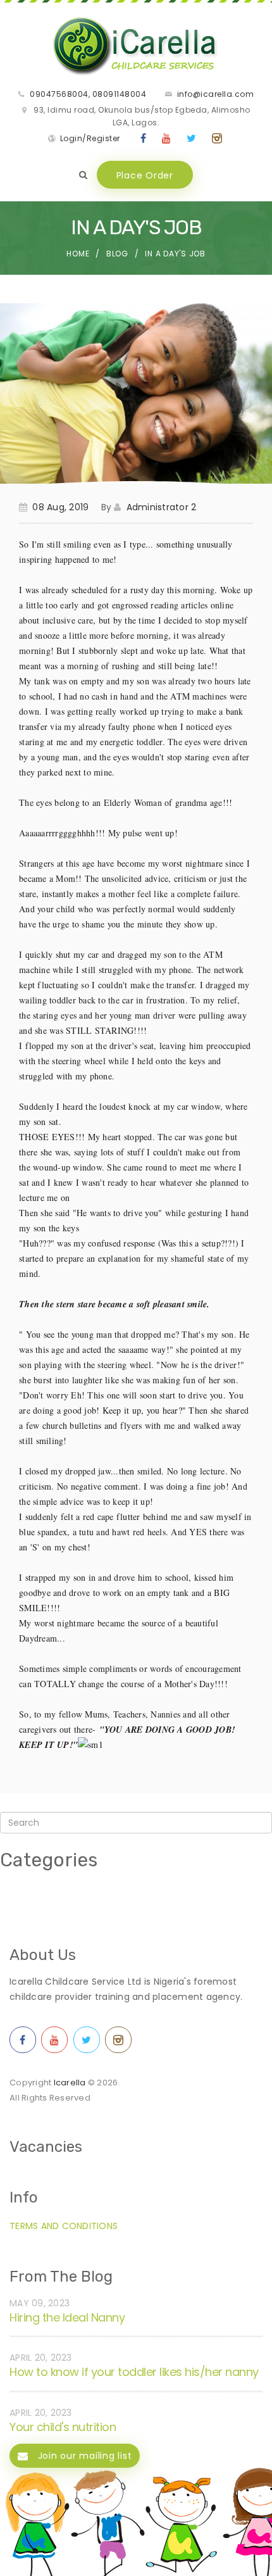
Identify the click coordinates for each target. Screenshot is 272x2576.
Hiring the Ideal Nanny (67, 2317)
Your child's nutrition (63, 2427)
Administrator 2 (161, 507)
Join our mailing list (83, 2456)
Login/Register (90, 138)
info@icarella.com (216, 94)
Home (78, 254)
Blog (117, 254)
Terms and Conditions (64, 2226)
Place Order (145, 175)
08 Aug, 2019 (60, 507)
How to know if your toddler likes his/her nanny (134, 2372)
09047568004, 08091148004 (88, 94)
